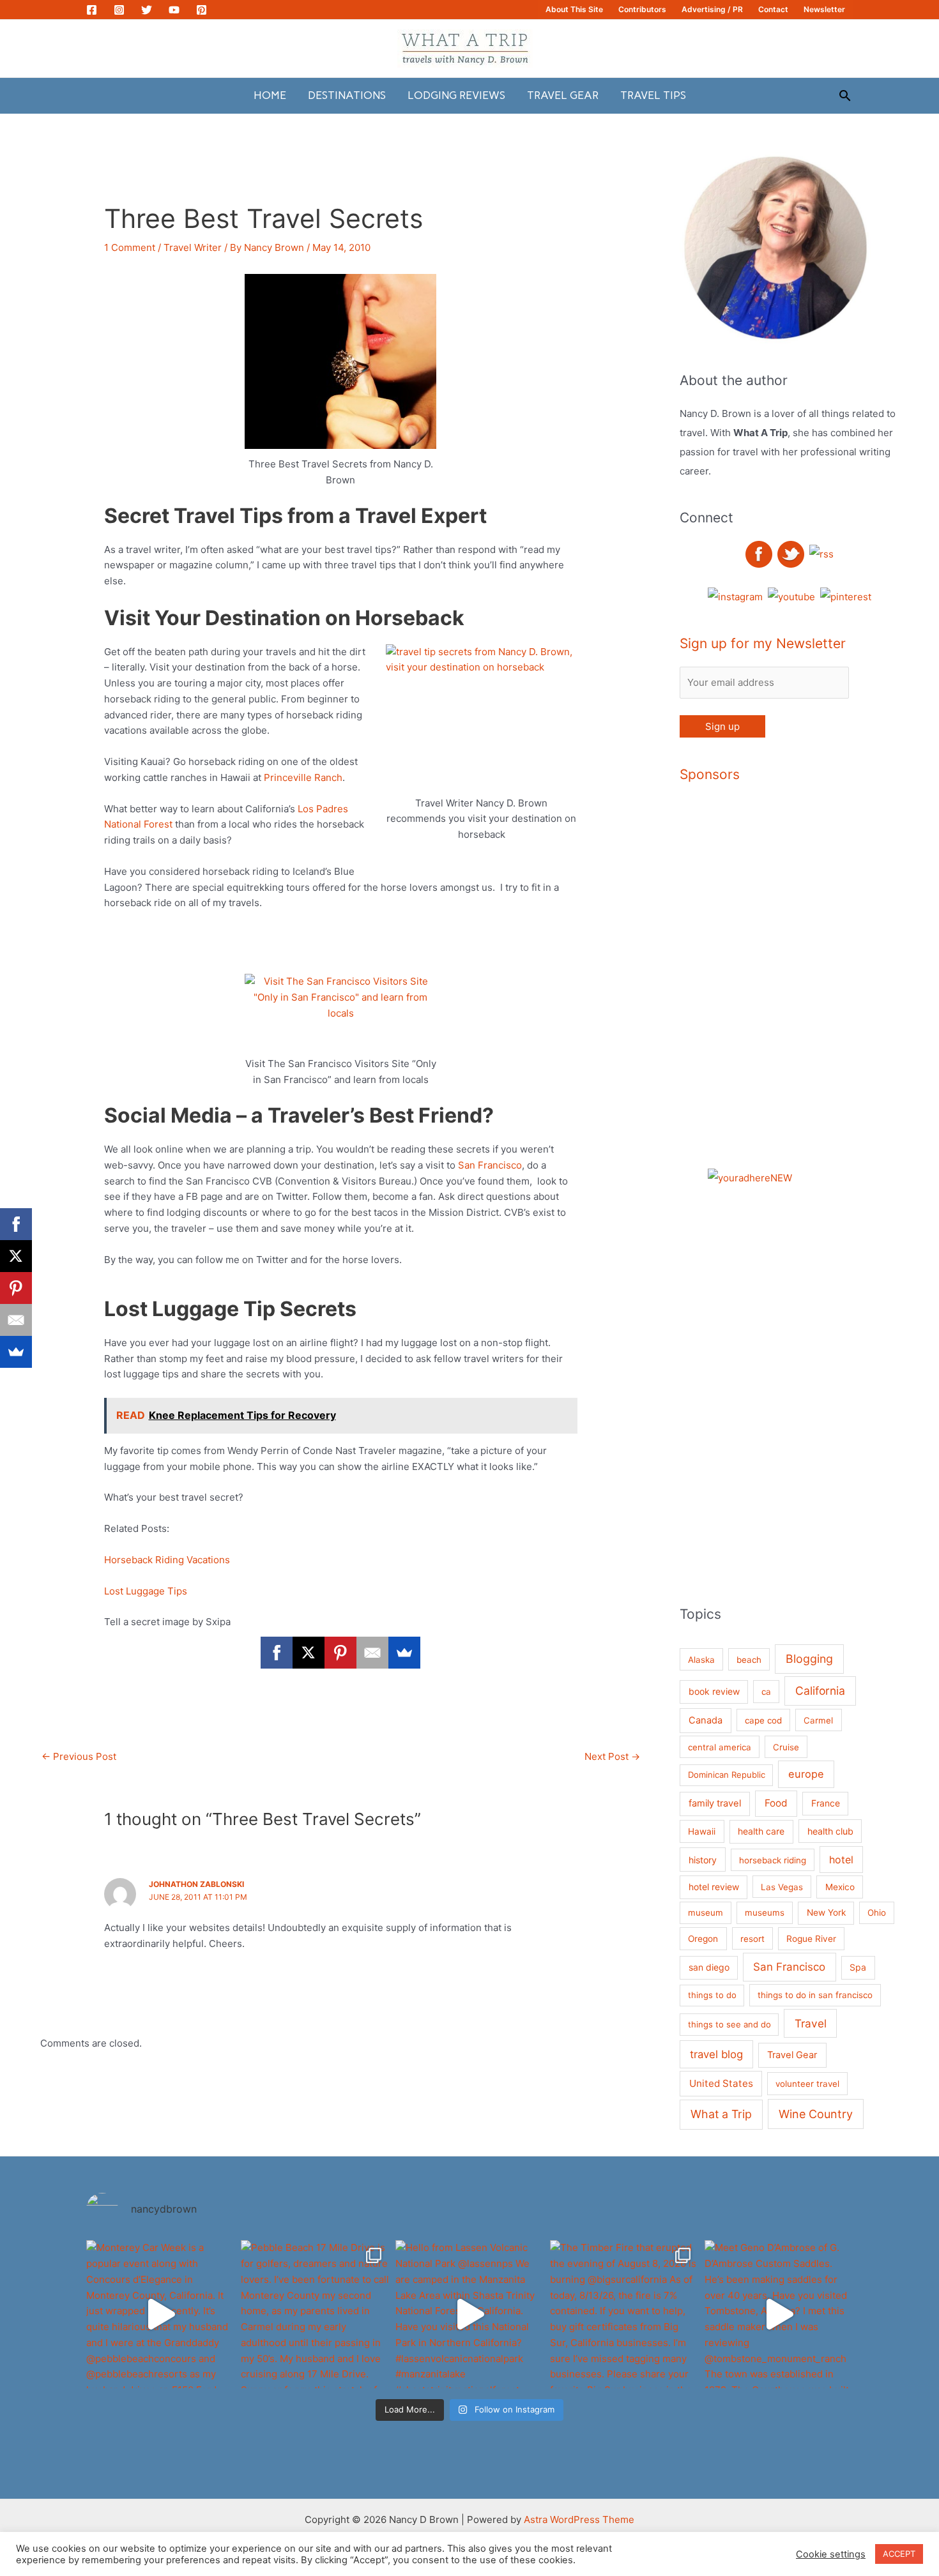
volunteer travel (807, 2084)
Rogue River (811, 1939)
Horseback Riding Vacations (167, 1560)
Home (270, 95)
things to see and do (729, 2024)
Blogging (809, 1659)
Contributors (642, 9)
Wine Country (816, 2114)
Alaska (701, 1660)
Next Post (612, 1756)
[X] (309, 1653)
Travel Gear (563, 95)
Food (776, 1803)
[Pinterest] (202, 10)
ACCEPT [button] (899, 2554)
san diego (709, 1967)
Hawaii (702, 1831)
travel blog (716, 2054)
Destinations (347, 95)
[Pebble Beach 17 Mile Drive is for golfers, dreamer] (315, 2314)
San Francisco (490, 1165)
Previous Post (79, 1756)
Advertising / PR (712, 9)
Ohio (877, 1913)
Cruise (786, 1747)
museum (706, 1913)
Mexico (840, 1887)
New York (826, 1913)
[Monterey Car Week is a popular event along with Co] (160, 2314)
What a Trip (721, 2114)
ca (766, 1692)
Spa (858, 1967)
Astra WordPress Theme (579, 2519)
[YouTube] (174, 10)
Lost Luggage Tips (148, 1591)
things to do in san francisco (815, 1995)
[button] (845, 95)
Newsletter (824, 9)
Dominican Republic (727, 1775)
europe (806, 1774)
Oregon (703, 1939)
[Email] (372, 1653)
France (826, 1803)
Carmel (818, 1720)
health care (761, 1831)
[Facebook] (92, 10)
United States (721, 2083)
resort (752, 1939)
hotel (841, 1860)
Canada (706, 1720)
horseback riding (773, 1860)
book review (714, 1691)
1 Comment (130, 247)
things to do (712, 1995)
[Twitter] (147, 10)
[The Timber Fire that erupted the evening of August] (624, 2314)
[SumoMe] (404, 1653)
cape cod (763, 1720)
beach (749, 1660)
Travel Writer (193, 247)
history (703, 1860)
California (820, 1691)
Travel (811, 2023)
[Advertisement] (833, 989)
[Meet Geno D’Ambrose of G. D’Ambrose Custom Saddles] (779, 2314)
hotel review (714, 1887)
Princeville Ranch (303, 777)
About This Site (574, 9)
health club (830, 1831)
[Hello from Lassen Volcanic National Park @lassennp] (469, 2314)
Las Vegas (782, 1887)
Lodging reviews (456, 95)
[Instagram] (119, 10)
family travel (715, 1803)
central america (720, 1747)
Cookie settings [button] (831, 2554)
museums (765, 1913)
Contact (773, 9)
